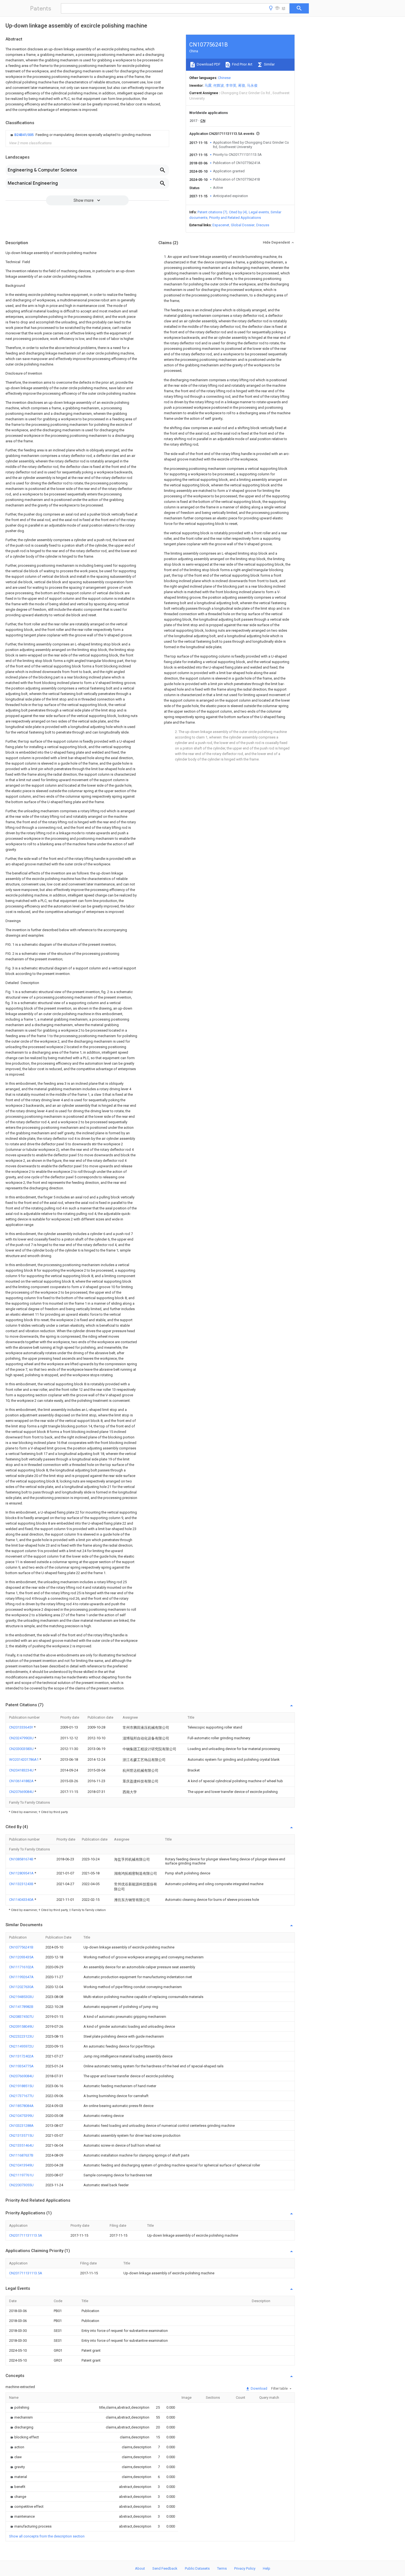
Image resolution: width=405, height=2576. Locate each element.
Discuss (263, 225)
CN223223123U (21, 2036)
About (140, 2568)
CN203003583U (22, 1749)
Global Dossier (243, 225)
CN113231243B (22, 1884)
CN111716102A (21, 1967)
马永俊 (252, 85)
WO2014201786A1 (24, 1759)
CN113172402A (21, 2056)
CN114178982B (21, 2007)
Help (267, 2568)
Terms (222, 2568)
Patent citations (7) (212, 212)
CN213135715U (21, 2135)
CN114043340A (22, 1900)
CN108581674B (22, 1859)
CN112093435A (21, 1957)
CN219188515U (21, 2086)
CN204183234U (22, 1770)
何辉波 (219, 85)
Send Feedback (165, 2568)
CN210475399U (21, 2116)
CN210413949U (21, 2165)
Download (259, 2388)
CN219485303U (21, 1997)
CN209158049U (21, 2026)
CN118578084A (21, 2106)
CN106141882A (22, 1781)
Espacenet (221, 225)
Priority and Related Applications (235, 218)
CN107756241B (21, 1947)
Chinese (224, 78)
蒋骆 (242, 85)
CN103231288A (21, 2126)
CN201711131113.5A (26, 2235)
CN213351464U (21, 2145)
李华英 (231, 85)
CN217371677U (21, 2096)
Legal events (259, 212)
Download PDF (208, 64)
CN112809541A (22, 1873)
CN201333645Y (21, 1727)
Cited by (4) (238, 212)
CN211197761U (21, 2175)
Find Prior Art (242, 64)
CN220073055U (21, 2185)
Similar (269, 64)
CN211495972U (21, 2046)
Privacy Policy (245, 2568)
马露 (208, 85)
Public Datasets (197, 2568)
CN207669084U (22, 1792)
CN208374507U (21, 2017)
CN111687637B (21, 2155)
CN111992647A (21, 1977)
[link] (80, 135)
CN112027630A (21, 1987)
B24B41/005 (24, 135)
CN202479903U (22, 1738)
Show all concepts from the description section (47, 2536)
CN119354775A (21, 2066)
